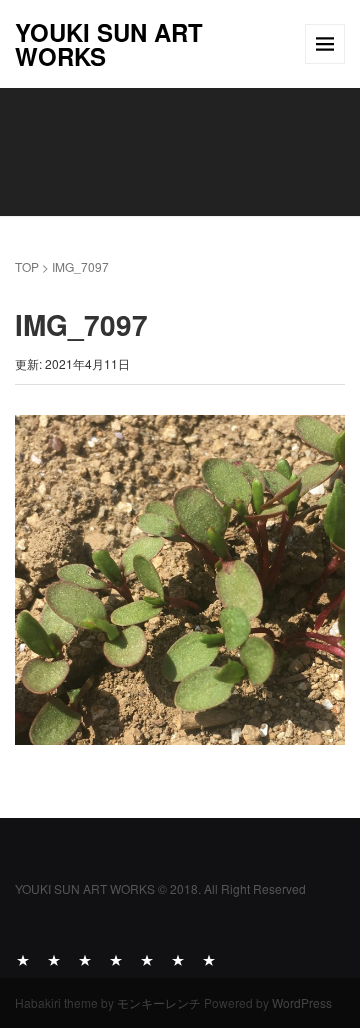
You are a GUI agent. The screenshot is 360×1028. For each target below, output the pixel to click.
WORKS (85, 959)
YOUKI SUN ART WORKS (109, 44)
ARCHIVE (116, 959)
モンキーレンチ (159, 1002)
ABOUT (23, 959)
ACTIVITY (54, 959)
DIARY (147, 959)
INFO (178, 959)
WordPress (302, 1002)
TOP (27, 266)
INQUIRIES (209, 959)
